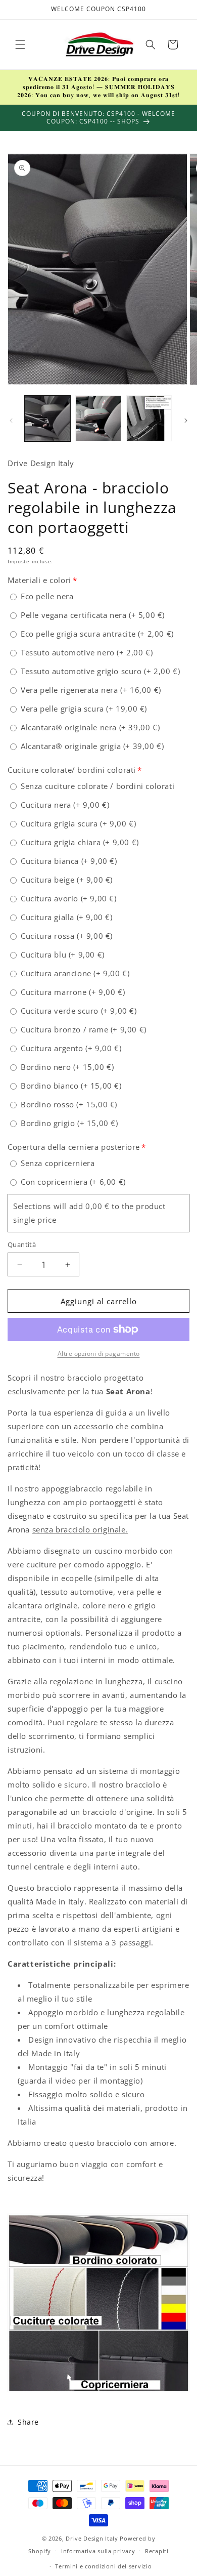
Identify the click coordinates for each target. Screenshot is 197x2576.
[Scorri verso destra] (186, 421)
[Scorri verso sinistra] (11, 421)
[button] (20, 45)
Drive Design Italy (92, 2538)
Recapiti (157, 2551)
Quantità (22, 1244)
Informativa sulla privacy (98, 2551)
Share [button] (28, 2422)
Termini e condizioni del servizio (103, 2566)
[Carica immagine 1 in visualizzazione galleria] (47, 418)
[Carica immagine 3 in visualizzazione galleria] (149, 418)
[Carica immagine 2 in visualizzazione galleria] (98, 418)
